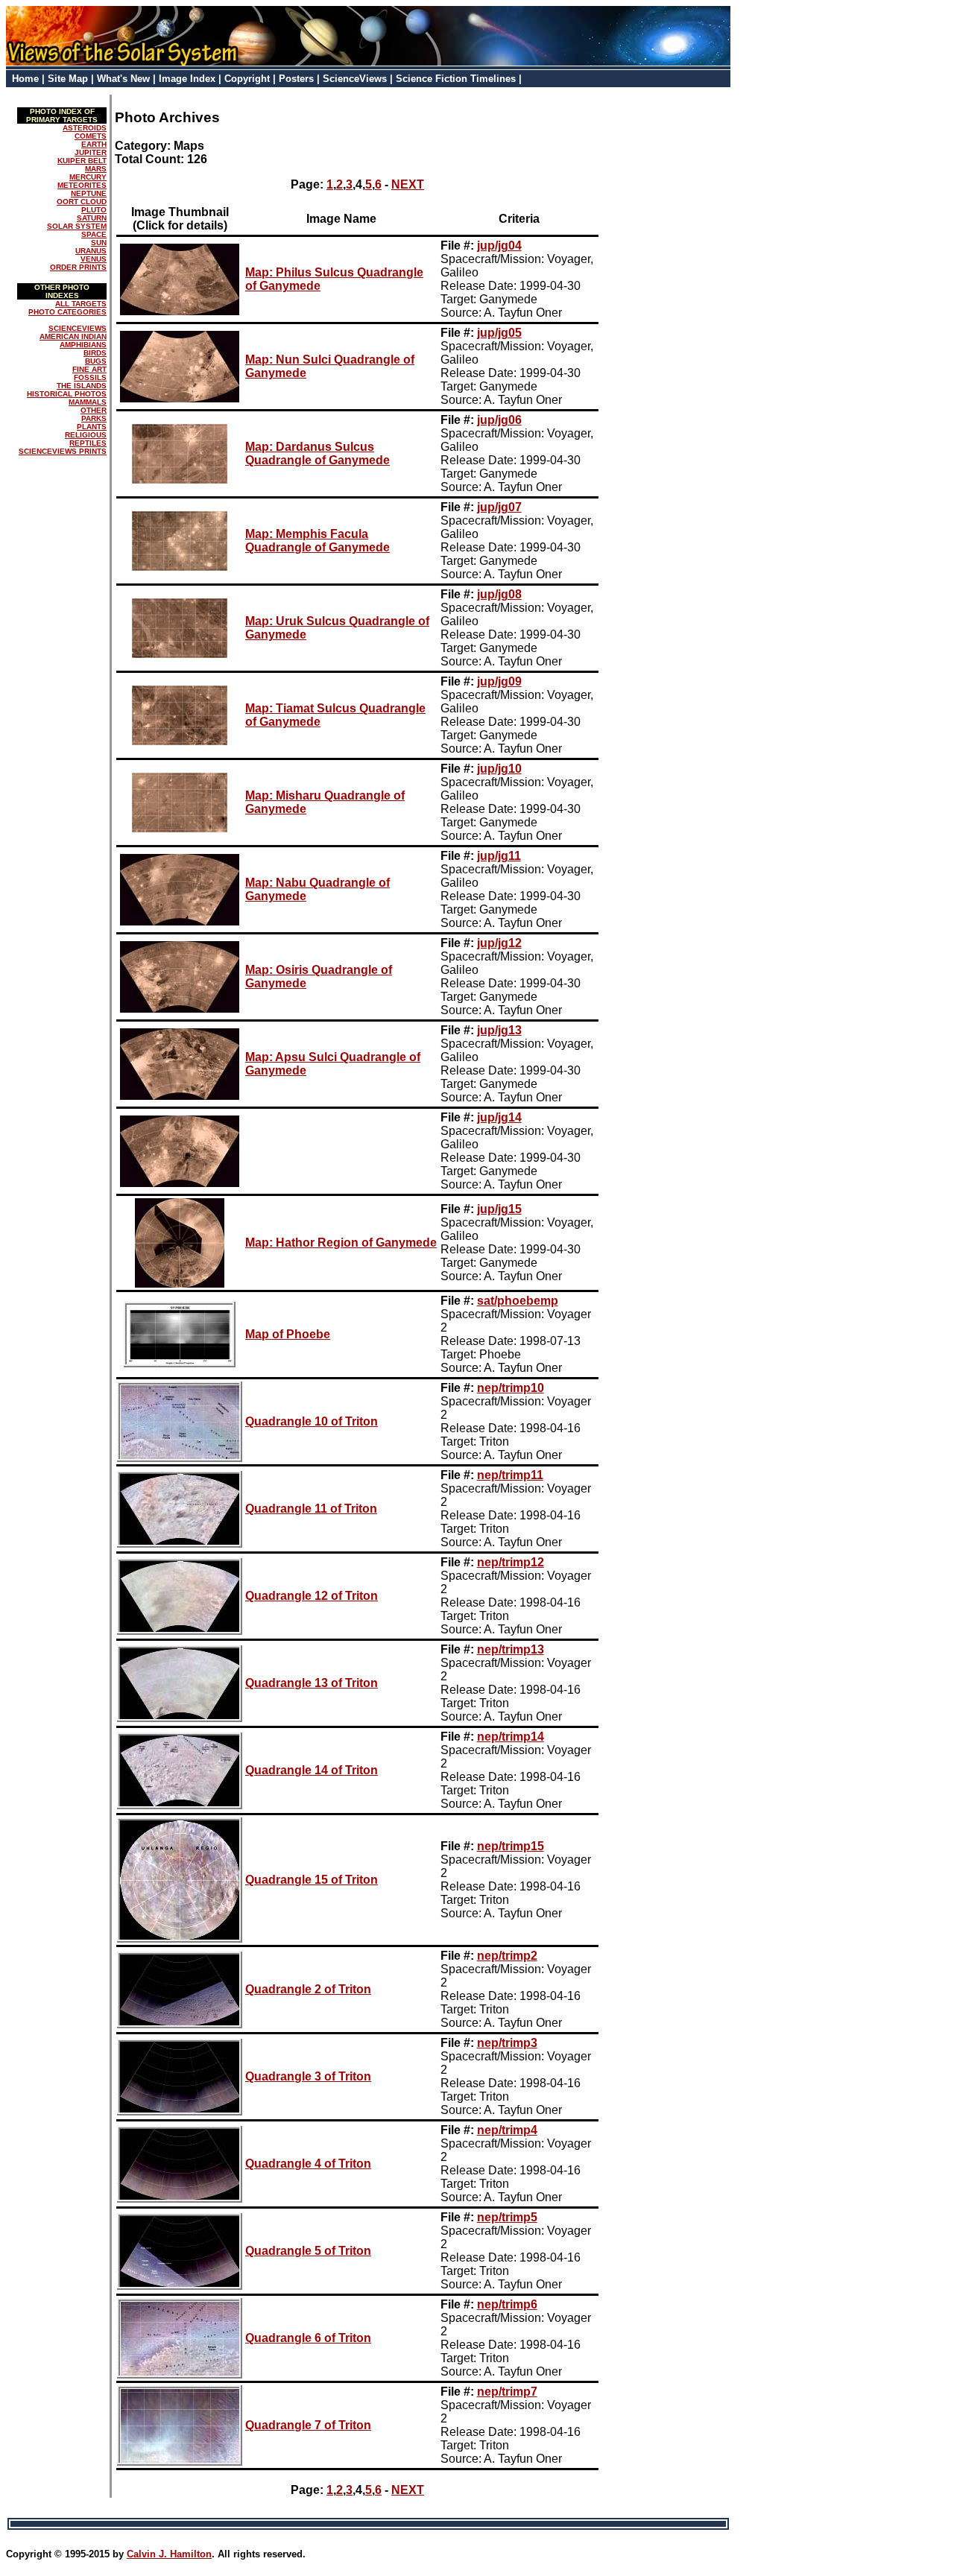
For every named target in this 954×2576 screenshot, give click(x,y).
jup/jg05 (499, 333)
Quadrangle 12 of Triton (312, 1596)
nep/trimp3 (507, 2043)
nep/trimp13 (511, 1649)
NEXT (408, 184)
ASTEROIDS (85, 128)
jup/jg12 (499, 943)
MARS (96, 169)
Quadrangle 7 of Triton (308, 2425)
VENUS (94, 259)
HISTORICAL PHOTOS (67, 394)
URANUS (91, 251)
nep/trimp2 (507, 1956)
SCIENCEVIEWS (78, 328)
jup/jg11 (499, 856)
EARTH (94, 144)
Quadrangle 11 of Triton (311, 1509)
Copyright (247, 79)
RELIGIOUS (86, 435)
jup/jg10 (499, 769)
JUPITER (91, 152)
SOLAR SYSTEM (77, 226)
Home (25, 79)
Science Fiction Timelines (456, 79)
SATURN (92, 218)
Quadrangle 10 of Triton (312, 1421)
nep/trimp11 (510, 1475)
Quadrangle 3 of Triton (308, 2076)
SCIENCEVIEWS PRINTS (63, 451)
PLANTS (92, 427)
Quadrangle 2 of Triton (308, 1989)
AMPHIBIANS (83, 345)
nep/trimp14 (511, 1737)
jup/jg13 (499, 1030)
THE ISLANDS (82, 386)
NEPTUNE (89, 193)
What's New (123, 79)
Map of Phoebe (288, 1334)
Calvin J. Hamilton (169, 2554)
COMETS (91, 136)
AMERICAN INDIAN (73, 336)
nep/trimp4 (507, 2130)
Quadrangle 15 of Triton (312, 1880)
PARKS (94, 418)
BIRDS (95, 353)
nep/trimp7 (507, 2392)
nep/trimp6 (507, 2304)
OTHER (94, 410)
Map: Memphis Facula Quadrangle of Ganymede (318, 541)
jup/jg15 (499, 1209)
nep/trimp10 (511, 1388)
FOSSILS (90, 377)
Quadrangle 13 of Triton (312, 1683)
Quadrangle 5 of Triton (308, 2251)
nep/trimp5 (507, 2217)
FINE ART (89, 369)
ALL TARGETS (81, 304)
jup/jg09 (499, 681)
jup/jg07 (499, 507)
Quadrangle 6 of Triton (308, 2338)
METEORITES (82, 185)
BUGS (96, 361)
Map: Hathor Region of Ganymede (341, 1243)
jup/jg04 (499, 246)
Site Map (68, 79)
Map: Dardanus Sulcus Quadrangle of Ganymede (318, 453)
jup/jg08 (499, 594)
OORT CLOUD (82, 202)
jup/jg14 (499, 1117)
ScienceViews (355, 79)
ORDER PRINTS (78, 267)
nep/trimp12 (511, 1562)
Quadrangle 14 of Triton (312, 1770)
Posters (296, 79)
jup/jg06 (499, 420)
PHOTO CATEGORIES (67, 312)
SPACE (94, 234)
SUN (99, 243)
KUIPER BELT (82, 161)
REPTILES (88, 443)
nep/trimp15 (511, 1846)
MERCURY (88, 177)
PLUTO (94, 210)
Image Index (187, 79)
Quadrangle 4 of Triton (308, 2164)
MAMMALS (88, 402)
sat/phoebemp (518, 1301)
